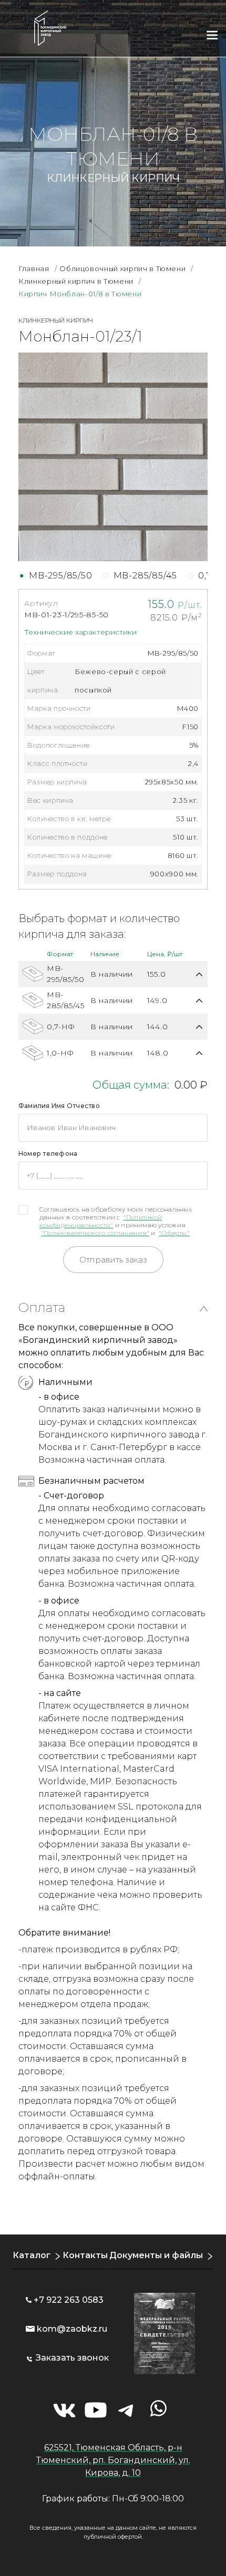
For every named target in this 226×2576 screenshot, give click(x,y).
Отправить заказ (113, 1260)
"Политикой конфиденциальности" (101, 1221)
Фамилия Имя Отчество (59, 1106)
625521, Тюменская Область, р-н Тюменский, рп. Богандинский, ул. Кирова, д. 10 (113, 2460)
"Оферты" (174, 1233)
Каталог (32, 2255)
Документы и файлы (156, 2255)
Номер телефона (48, 1153)
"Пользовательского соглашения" (95, 1233)
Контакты (85, 2255)
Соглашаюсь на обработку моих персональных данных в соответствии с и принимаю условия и (116, 1221)
